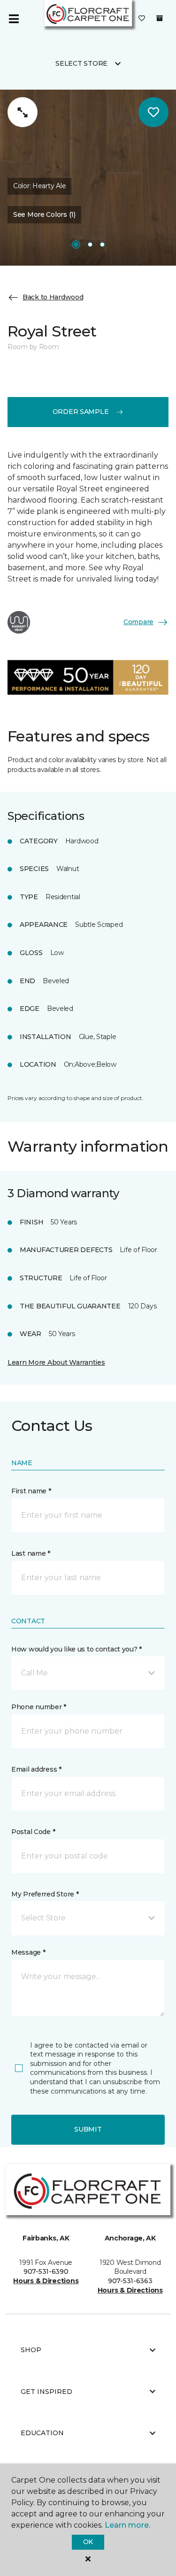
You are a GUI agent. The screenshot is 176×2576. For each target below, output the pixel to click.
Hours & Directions (46, 2281)
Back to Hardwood (53, 297)
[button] (88, 1673)
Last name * (31, 1553)
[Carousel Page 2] (90, 245)
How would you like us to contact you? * (77, 1649)
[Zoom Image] (23, 112)
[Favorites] (142, 19)
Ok (88, 2542)
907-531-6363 (130, 2281)
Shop (31, 2350)
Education (42, 2433)
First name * (31, 1491)
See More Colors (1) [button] (44, 214)
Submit (88, 2129)
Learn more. (127, 2525)
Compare (138, 622)
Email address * (36, 1769)
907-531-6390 (46, 2271)
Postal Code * (33, 1832)
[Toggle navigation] (14, 19)
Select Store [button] (81, 63)
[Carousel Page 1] (76, 245)
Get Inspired (46, 2392)
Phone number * (39, 1707)
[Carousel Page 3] (102, 245)
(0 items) (160, 18)
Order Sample (81, 412)
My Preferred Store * (45, 1894)
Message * (28, 1952)
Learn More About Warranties (56, 1362)
